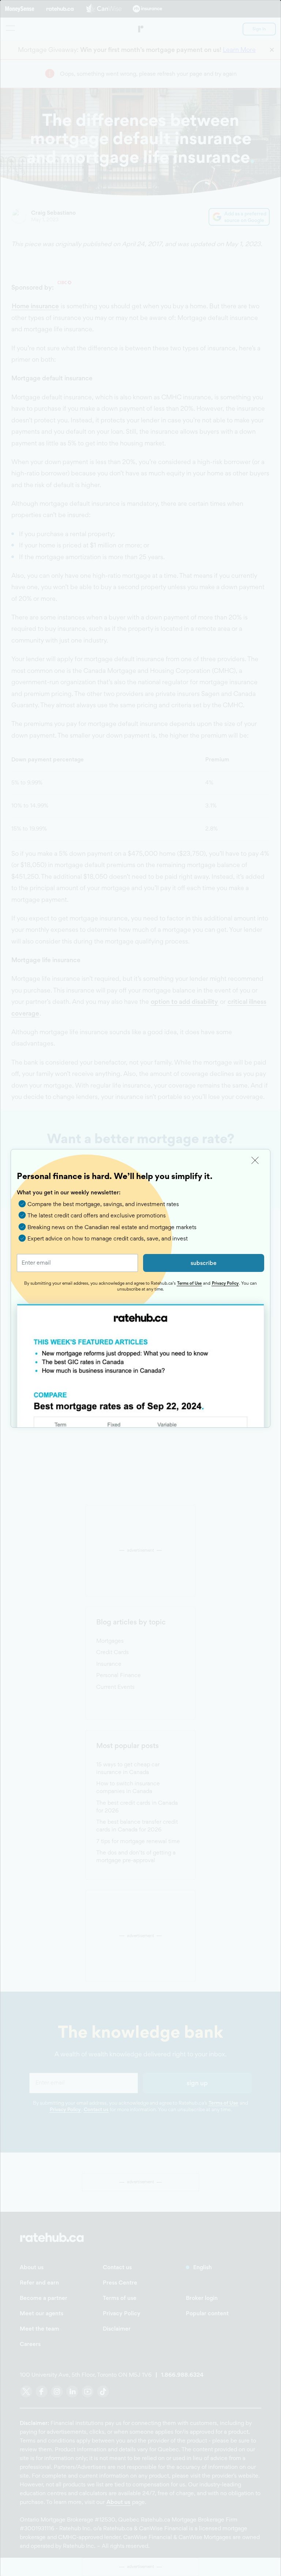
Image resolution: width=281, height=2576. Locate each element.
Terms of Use (189, 1283)
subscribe (204, 1263)
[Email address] (77, 1263)
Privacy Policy (225, 1283)
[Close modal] (255, 1161)
